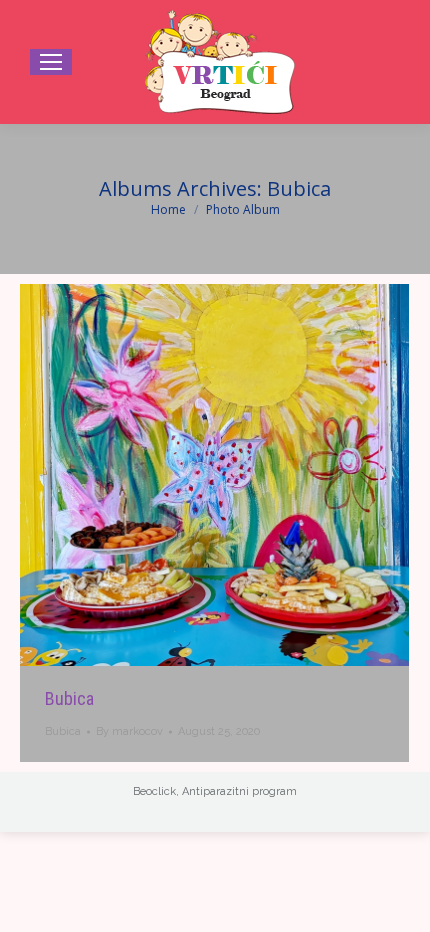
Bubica (69, 698)
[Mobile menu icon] (51, 62)
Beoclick (154, 791)
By (129, 731)
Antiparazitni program (239, 791)
